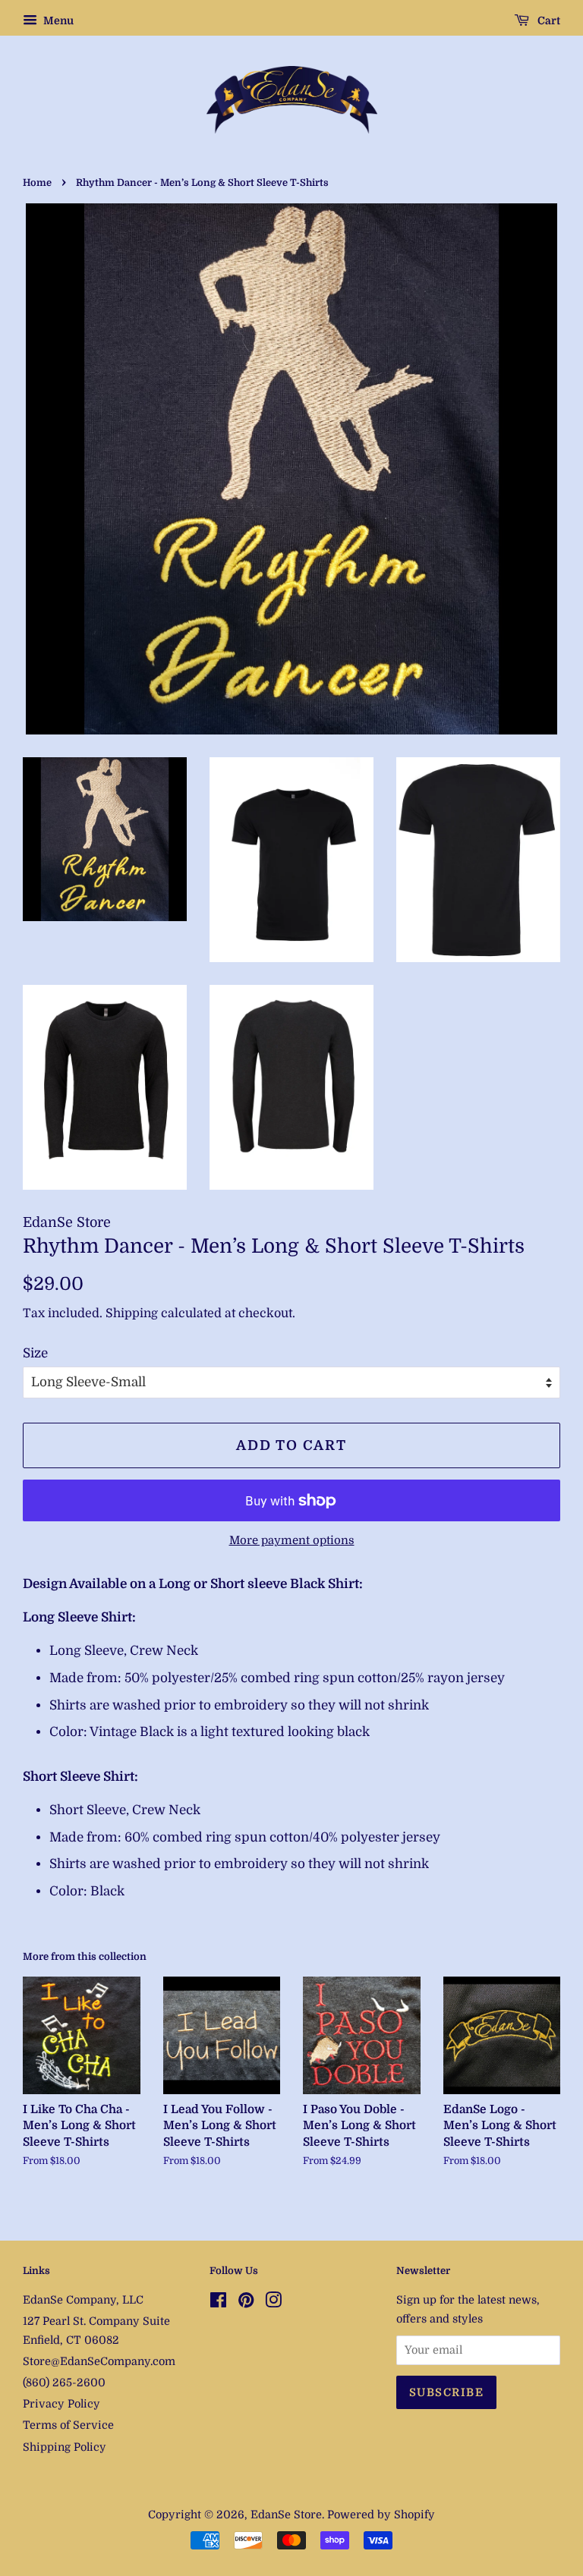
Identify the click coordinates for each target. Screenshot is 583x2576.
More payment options (292, 1541)
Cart (548, 20)
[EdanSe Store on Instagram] (273, 2303)
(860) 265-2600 (64, 2383)
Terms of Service (68, 2425)
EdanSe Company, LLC (83, 2300)
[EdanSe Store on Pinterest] (246, 2303)
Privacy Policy (61, 2404)
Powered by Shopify (381, 2515)
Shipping (132, 1313)
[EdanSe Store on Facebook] (218, 2303)
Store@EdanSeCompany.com (99, 2361)
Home (37, 183)
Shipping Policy (65, 2447)
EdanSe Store (286, 2515)
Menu (57, 20)
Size (35, 1353)
